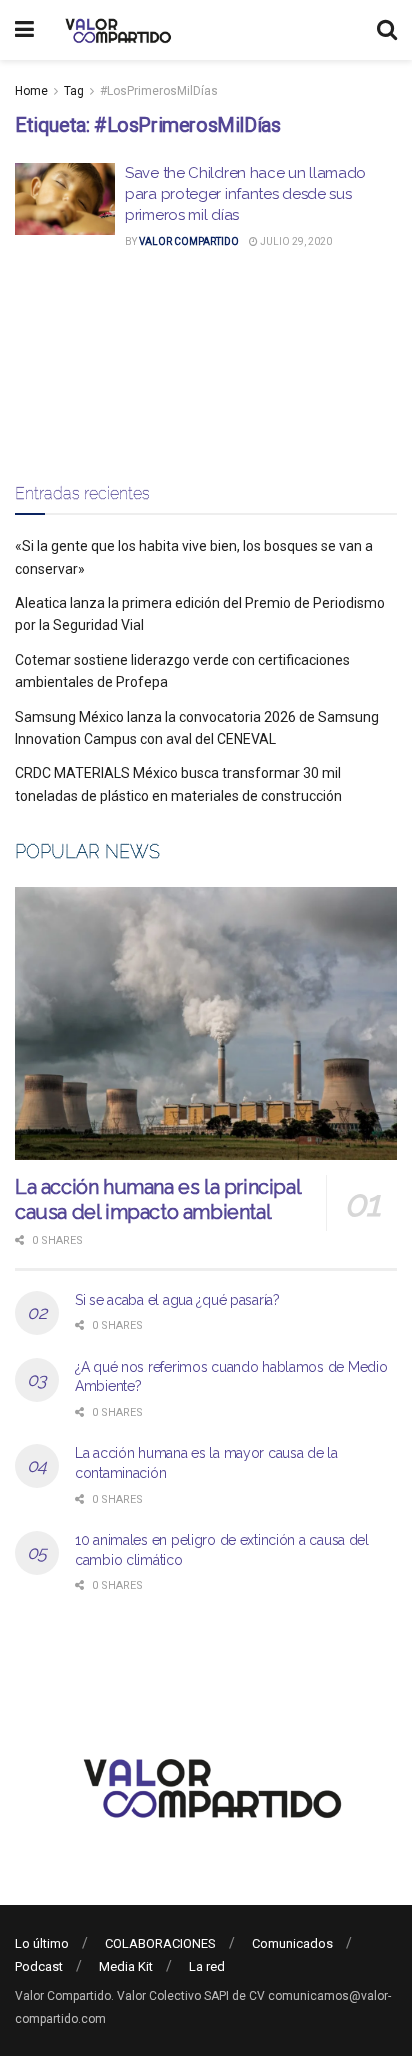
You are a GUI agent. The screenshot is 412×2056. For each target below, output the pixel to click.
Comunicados (292, 1943)
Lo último (42, 1943)
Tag (74, 91)
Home (31, 91)
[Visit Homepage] (115, 30)
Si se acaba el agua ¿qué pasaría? (177, 1300)
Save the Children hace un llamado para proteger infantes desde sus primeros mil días (245, 194)
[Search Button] (387, 30)
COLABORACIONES (160, 1943)
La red (207, 1966)
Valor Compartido (189, 241)
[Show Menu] (24, 30)
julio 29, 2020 (295, 241)
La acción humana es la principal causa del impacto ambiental (157, 1199)
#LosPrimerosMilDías (159, 91)
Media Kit (126, 1966)
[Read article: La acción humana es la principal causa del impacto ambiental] (206, 1023)
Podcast (39, 1966)
